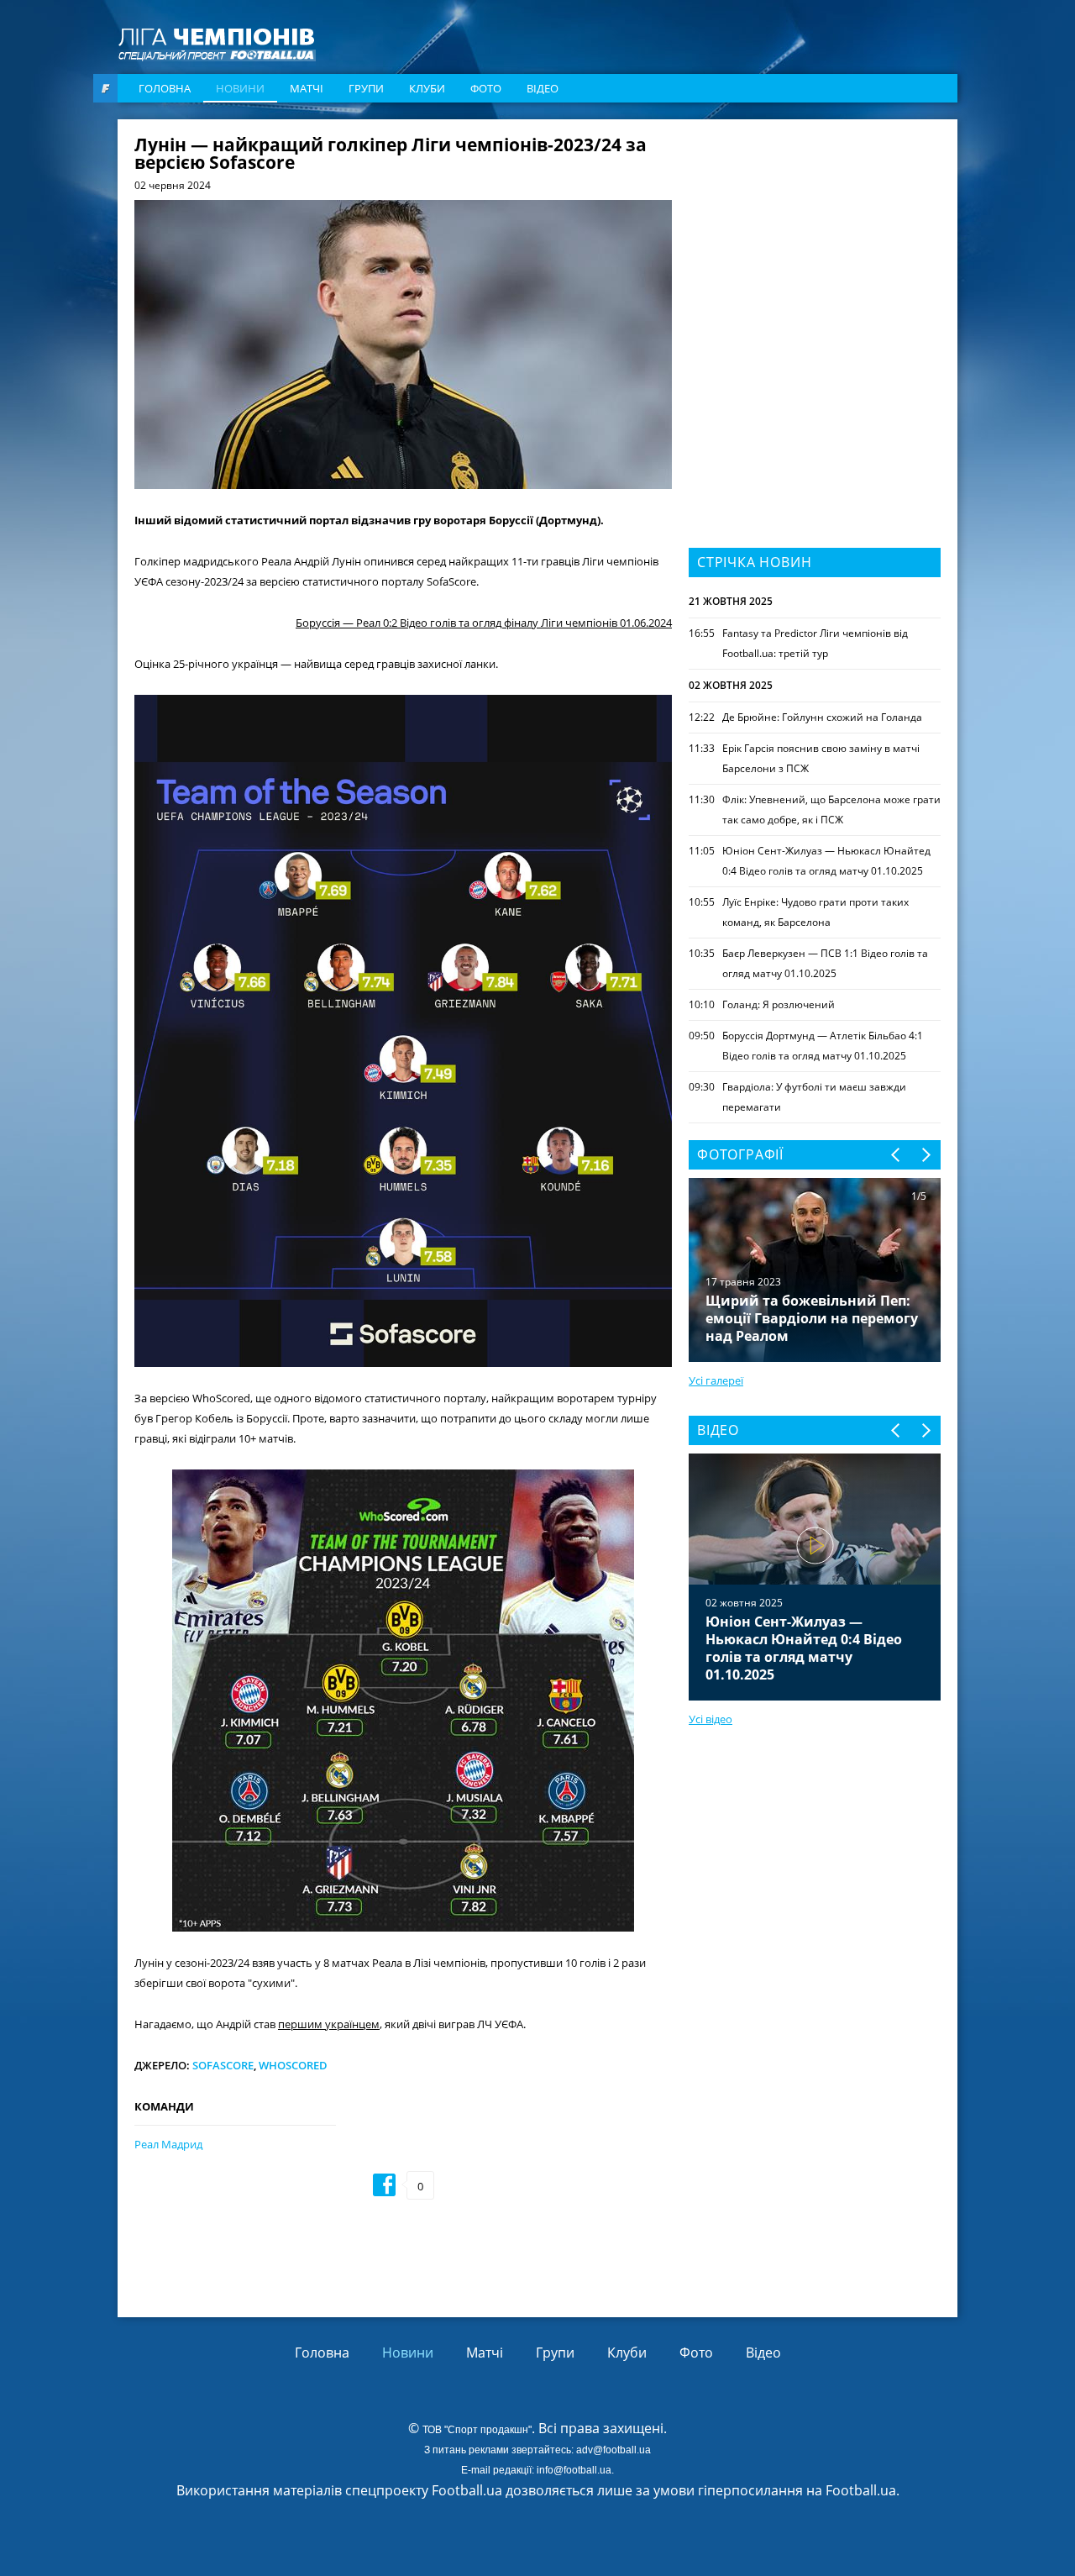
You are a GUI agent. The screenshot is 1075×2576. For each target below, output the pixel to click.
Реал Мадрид (168, 2144)
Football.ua (861, 2490)
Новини (240, 88)
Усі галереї (716, 1380)
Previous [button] (897, 1155)
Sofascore (223, 2065)
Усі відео (711, 1719)
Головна (165, 88)
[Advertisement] (815, 241)
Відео (543, 88)
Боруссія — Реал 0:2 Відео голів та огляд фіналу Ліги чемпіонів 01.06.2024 (484, 623)
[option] (815, 1577)
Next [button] (925, 1155)
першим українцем (329, 2024)
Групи (366, 88)
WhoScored (293, 2065)
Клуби (427, 88)
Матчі (307, 88)
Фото (486, 88)
